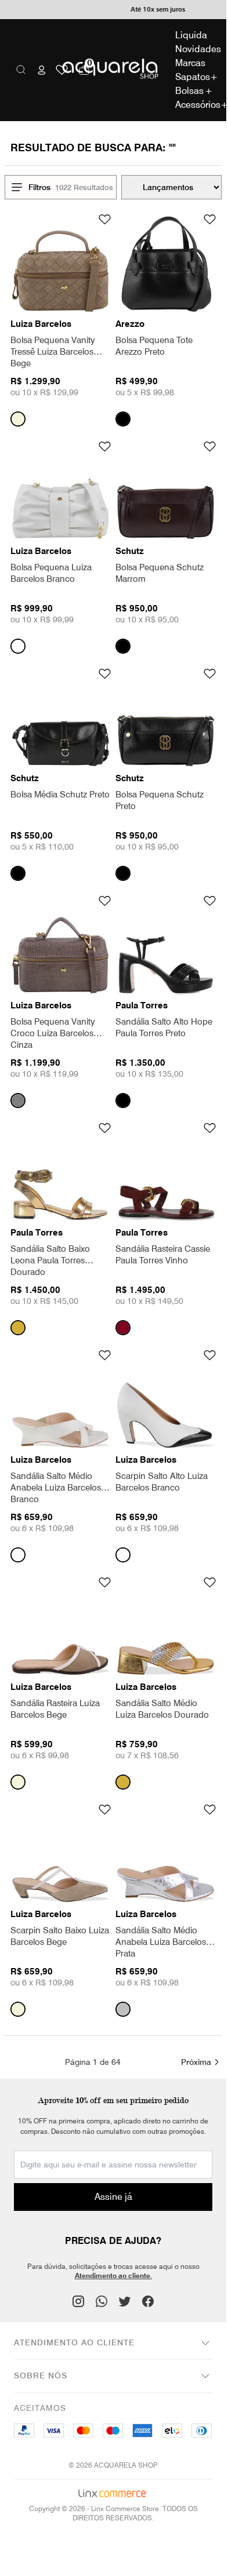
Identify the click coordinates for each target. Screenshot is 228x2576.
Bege (18, 419)
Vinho (123, 1328)
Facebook (148, 2301)
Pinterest (102, 2301)
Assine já (113, 2197)
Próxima (196, 2062)
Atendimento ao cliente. (113, 2276)
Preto (123, 419)
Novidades (194, 49)
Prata (123, 2009)
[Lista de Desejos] (62, 70)
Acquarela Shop (113, 70)
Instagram (78, 2301)
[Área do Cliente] (42, 70)
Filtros (39, 187)
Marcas (190, 63)
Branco (18, 646)
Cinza (18, 1101)
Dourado (18, 1328)
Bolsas (194, 91)
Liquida (191, 35)
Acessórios (194, 105)
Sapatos (194, 77)
